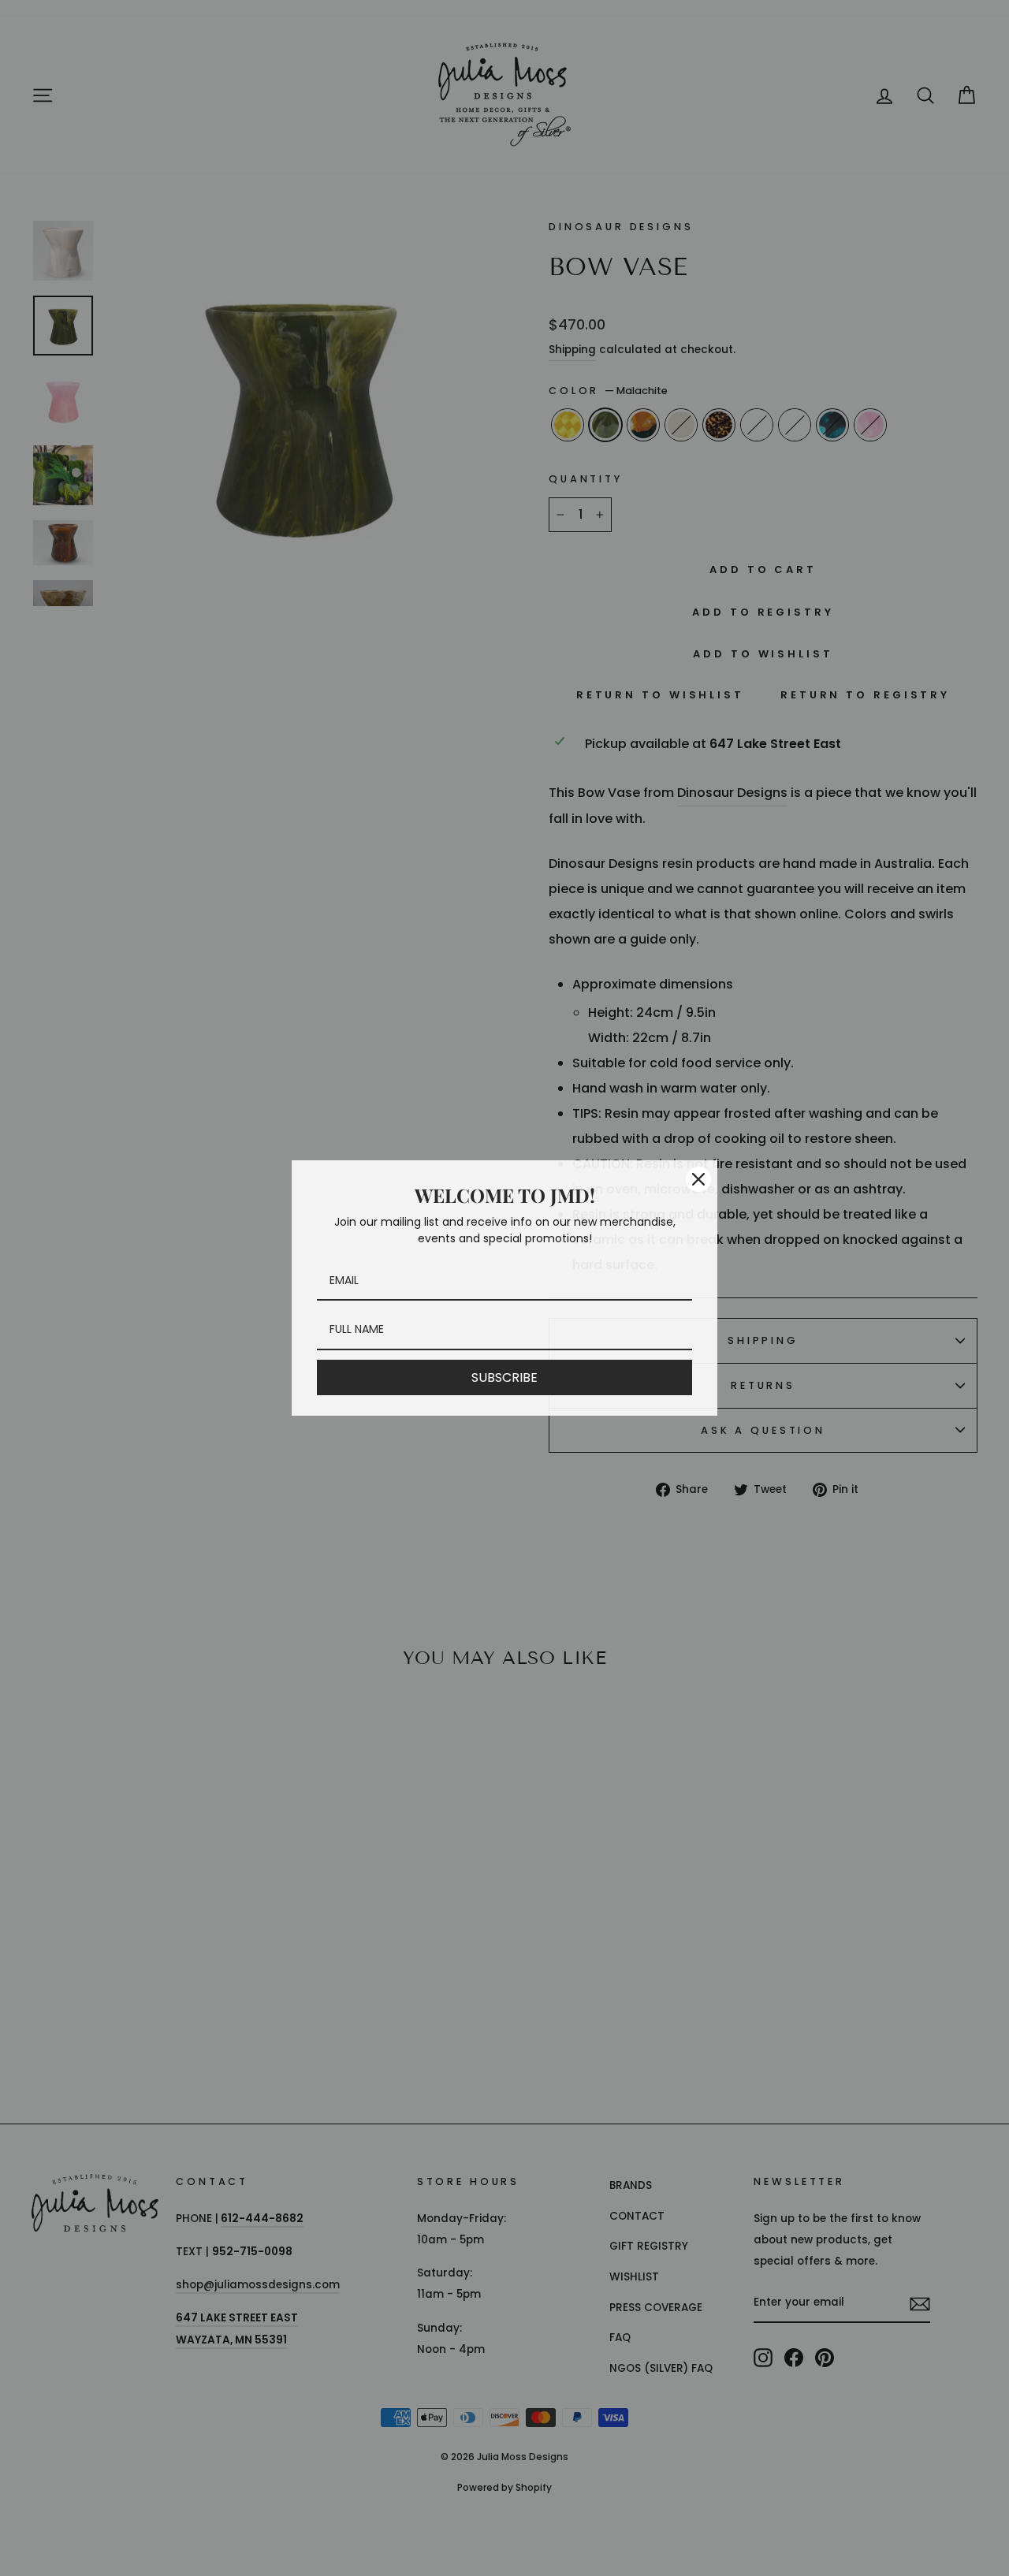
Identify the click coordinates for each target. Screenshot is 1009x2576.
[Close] (698, 1179)
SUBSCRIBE (504, 1377)
